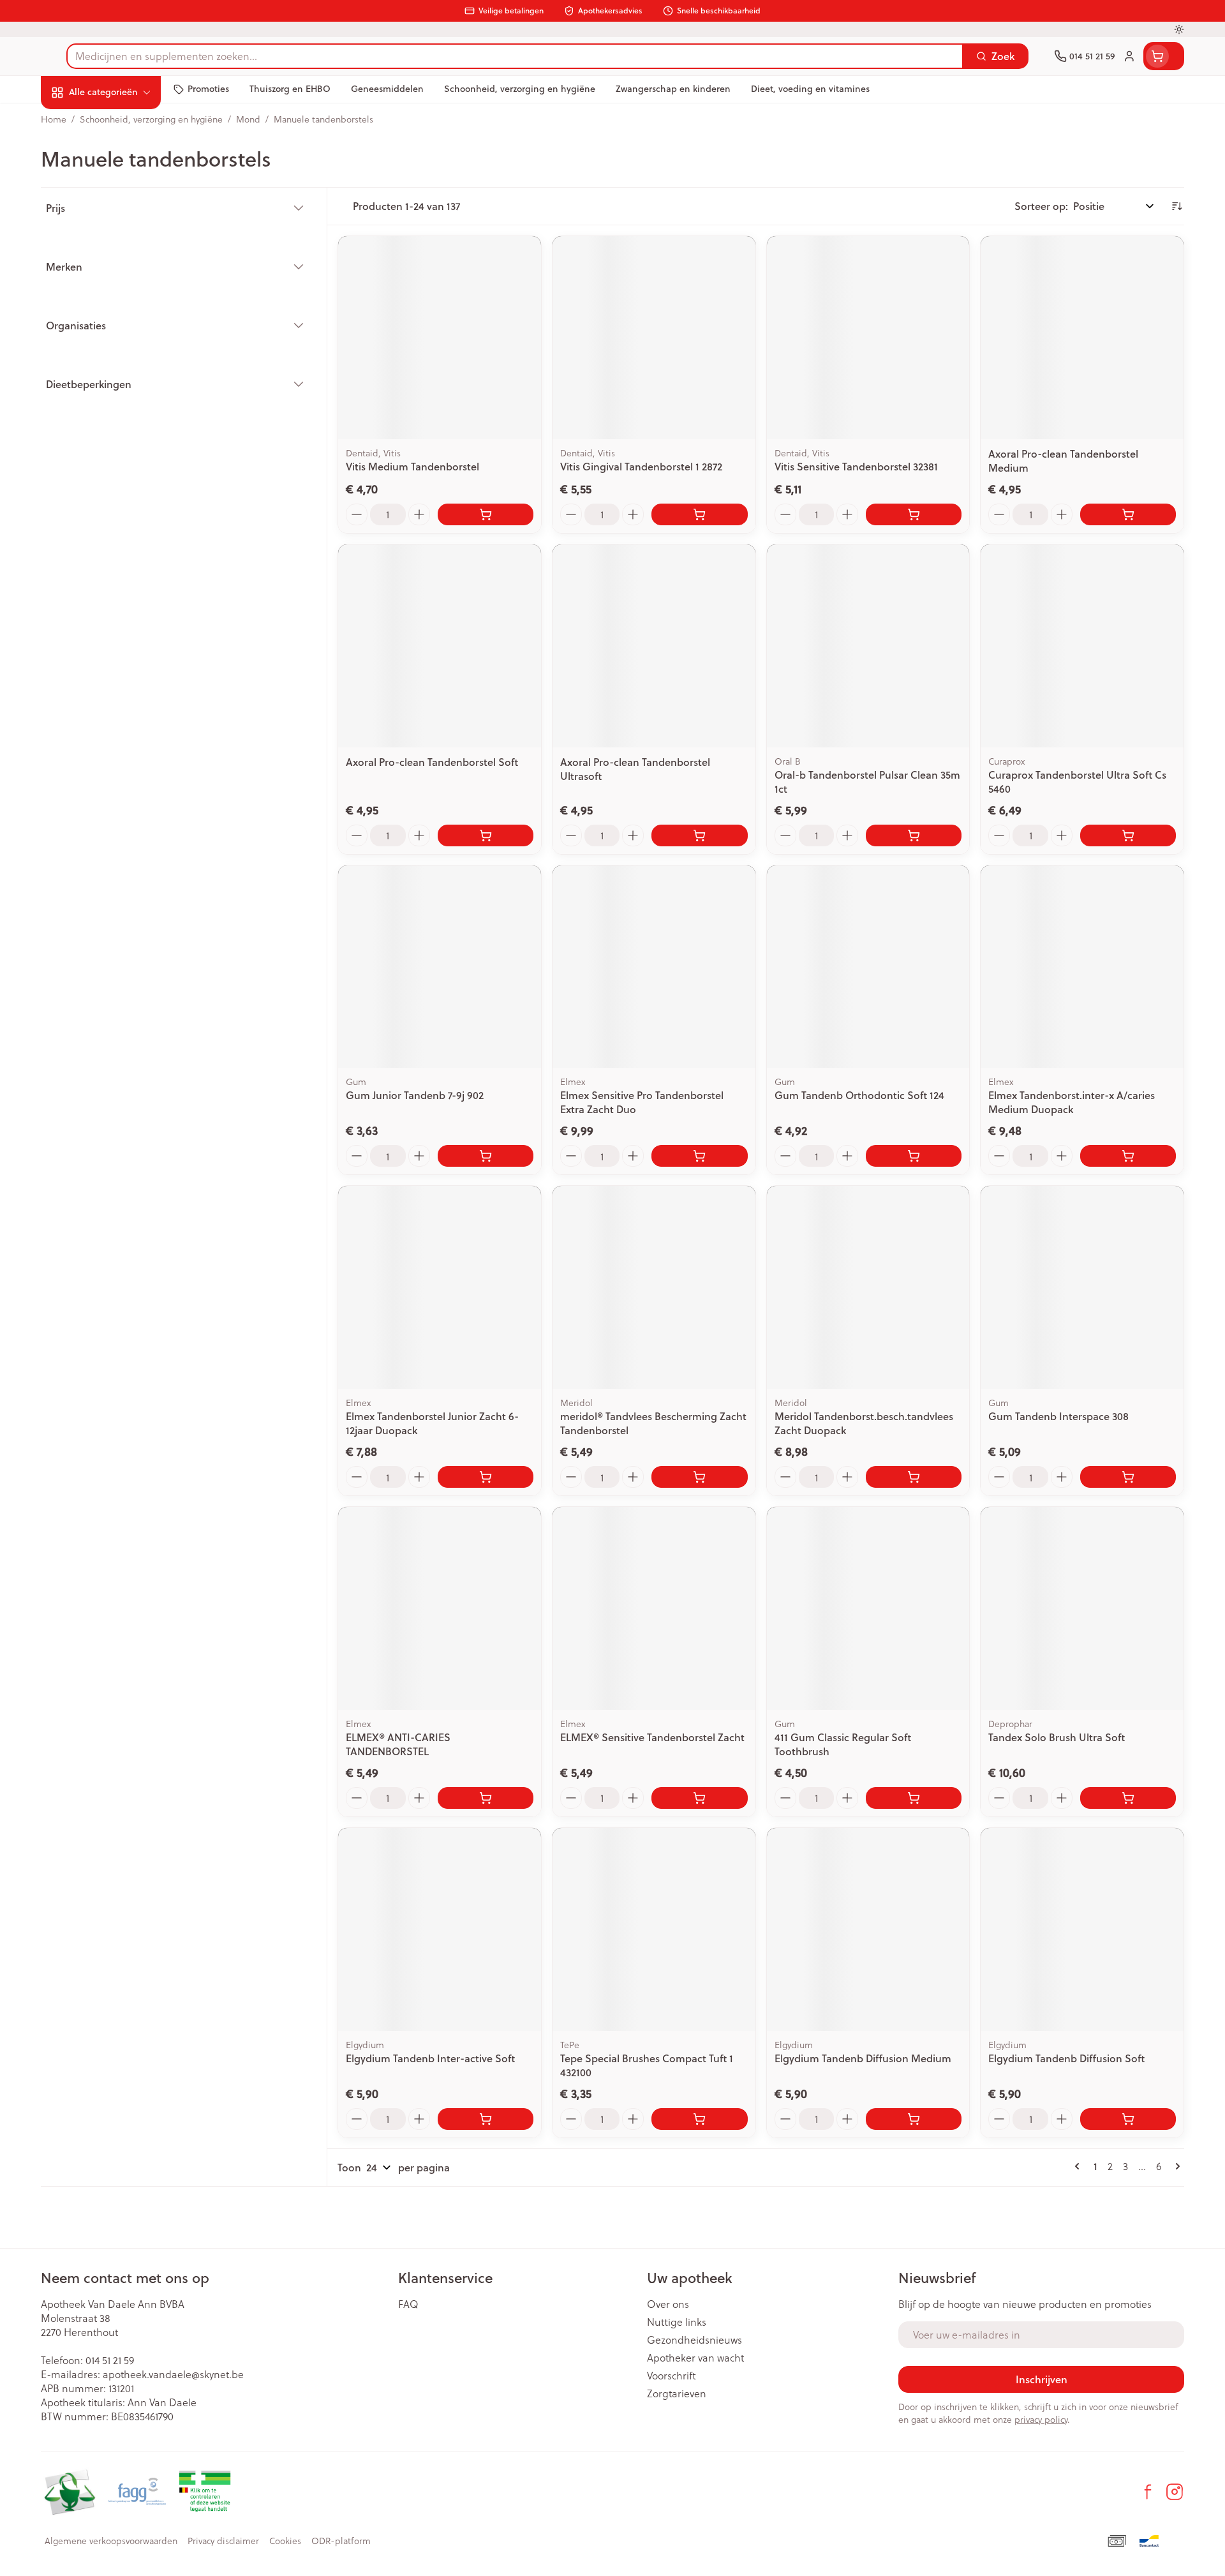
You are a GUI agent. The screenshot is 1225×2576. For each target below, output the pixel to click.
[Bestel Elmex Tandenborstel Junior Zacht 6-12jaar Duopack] (486, 1477)
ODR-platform (341, 2541)
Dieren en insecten (122, 399)
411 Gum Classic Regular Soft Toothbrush (843, 1744)
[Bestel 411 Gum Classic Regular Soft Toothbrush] (914, 1798)
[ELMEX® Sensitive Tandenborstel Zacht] (654, 1608)
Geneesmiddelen (122, 434)
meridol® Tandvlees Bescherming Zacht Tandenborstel (653, 1423)
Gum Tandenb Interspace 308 (1058, 1416)
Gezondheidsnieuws (694, 2340)
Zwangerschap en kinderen (122, 253)
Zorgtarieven (677, 2393)
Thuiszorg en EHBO (122, 363)
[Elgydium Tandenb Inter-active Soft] (440, 1929)
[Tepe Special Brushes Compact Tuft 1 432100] (654, 1929)
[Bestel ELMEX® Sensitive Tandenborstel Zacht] (699, 1798)
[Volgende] (1175, 2166)
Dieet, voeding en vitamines (122, 207)
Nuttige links (677, 2322)
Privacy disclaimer (223, 2541)
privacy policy (1041, 2419)
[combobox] (515, 56)
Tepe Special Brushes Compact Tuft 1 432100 (647, 2065)
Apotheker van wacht (695, 2358)
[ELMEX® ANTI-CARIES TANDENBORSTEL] (440, 1608)
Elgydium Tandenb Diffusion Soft (1066, 2058)
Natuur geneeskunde (122, 328)
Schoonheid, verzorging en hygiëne (122, 161)
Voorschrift (672, 2376)
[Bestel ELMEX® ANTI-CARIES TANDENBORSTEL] (486, 1798)
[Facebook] (1148, 2492)
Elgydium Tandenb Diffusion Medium (863, 2058)
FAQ (408, 2304)
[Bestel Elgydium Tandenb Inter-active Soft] (486, 2119)
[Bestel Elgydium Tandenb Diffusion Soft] (1128, 2119)
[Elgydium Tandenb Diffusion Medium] (868, 1929)
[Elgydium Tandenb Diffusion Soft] (1082, 1929)
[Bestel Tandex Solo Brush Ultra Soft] (1128, 1798)
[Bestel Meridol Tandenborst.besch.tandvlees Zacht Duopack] (914, 1477)
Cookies (285, 2541)
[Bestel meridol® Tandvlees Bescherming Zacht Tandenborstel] (699, 1477)
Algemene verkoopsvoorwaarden (111, 2541)
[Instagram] (1175, 2492)
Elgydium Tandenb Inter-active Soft (430, 2058)
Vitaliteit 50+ (122, 293)
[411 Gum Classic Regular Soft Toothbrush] (868, 1608)
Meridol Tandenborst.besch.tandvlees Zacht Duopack (864, 1423)
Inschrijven (1042, 2379)
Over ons (668, 2304)
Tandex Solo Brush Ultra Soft (1057, 1737)
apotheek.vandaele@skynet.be (173, 2374)
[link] (1080, 2166)
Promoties (75, 122)
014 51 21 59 (110, 2360)
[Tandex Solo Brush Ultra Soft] (1082, 1608)
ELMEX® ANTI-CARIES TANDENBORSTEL (398, 1744)
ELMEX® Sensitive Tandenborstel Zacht (652, 1737)
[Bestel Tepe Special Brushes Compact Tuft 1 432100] (699, 2119)
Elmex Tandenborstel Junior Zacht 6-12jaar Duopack (432, 1423)
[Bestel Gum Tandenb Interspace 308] (1128, 1477)
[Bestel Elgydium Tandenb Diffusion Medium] (914, 2119)
